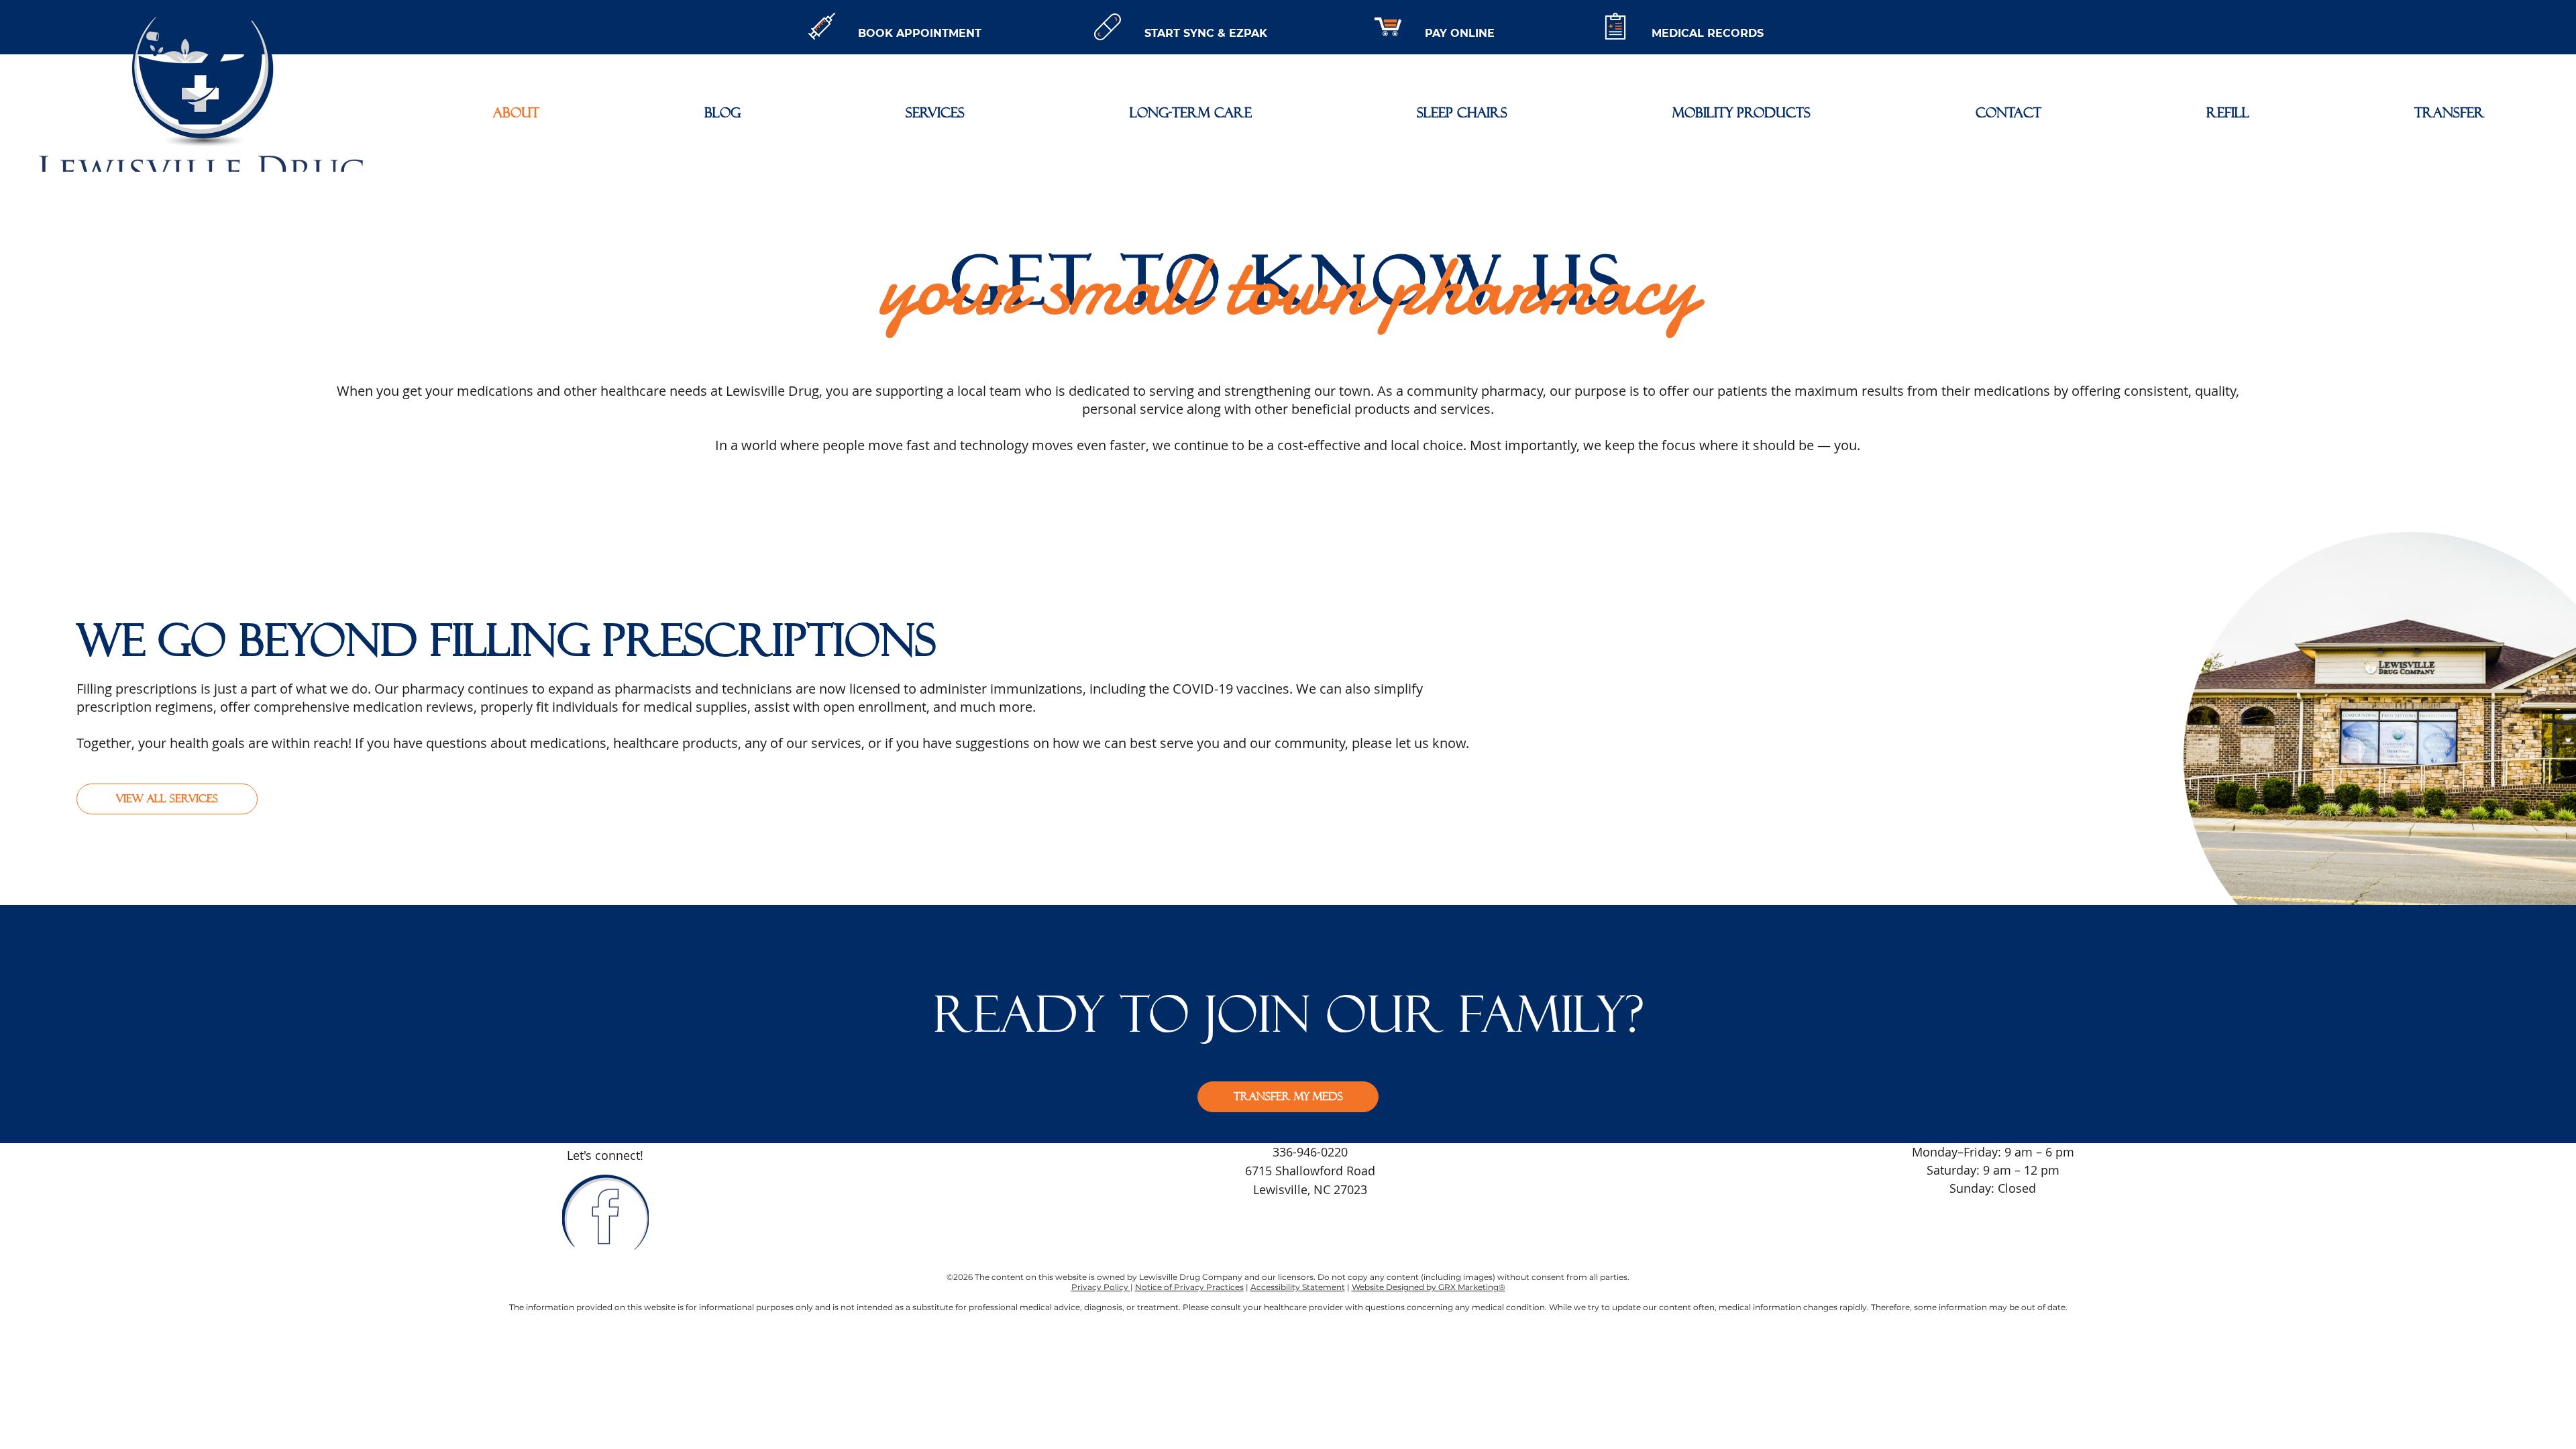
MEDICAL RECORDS (1708, 33)
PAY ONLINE (1460, 33)
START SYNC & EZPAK (1206, 33)
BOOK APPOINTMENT (920, 33)
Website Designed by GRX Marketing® (1429, 1287)
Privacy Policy (1101, 1287)
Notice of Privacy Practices (1189, 1287)
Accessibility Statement (1298, 1287)
